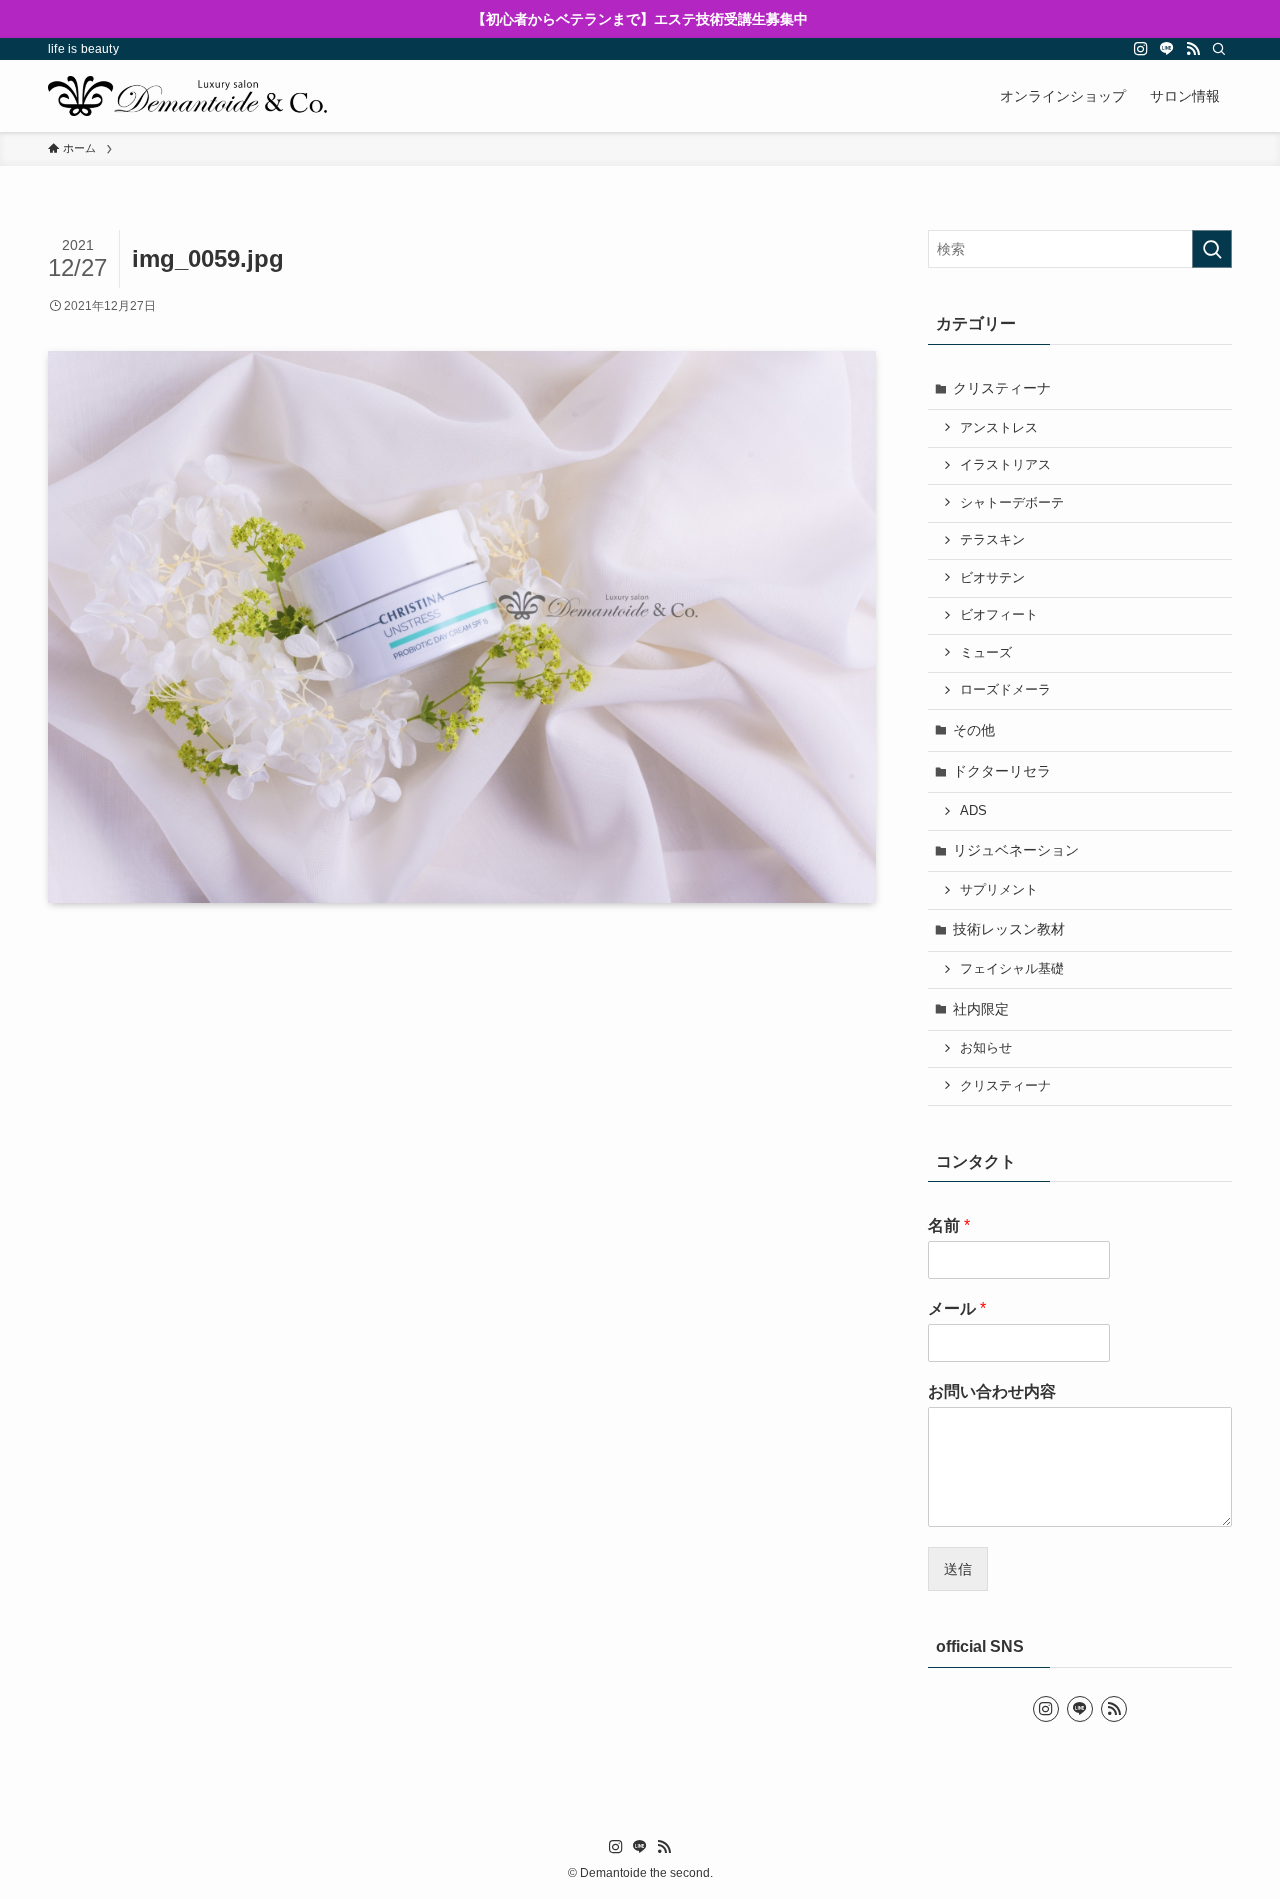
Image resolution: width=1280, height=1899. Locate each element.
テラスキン (992, 540)
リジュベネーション (1016, 850)
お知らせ (986, 1048)
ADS (973, 811)
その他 (974, 730)
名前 (949, 1225)
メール (957, 1308)
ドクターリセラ (1002, 771)
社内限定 (981, 1009)
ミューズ (986, 653)
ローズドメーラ (1005, 690)
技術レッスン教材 (1009, 929)
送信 (958, 1569)
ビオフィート (999, 615)
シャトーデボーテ (1012, 503)
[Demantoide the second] (187, 96)
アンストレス (999, 428)
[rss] (1193, 49)
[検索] (1219, 49)
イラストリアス (1005, 465)
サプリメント (999, 890)
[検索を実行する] (1212, 249)
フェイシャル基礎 (1012, 969)
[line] (1167, 49)
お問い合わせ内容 (992, 1391)
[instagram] (1141, 49)
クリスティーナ (1002, 388)
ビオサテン (992, 578)
